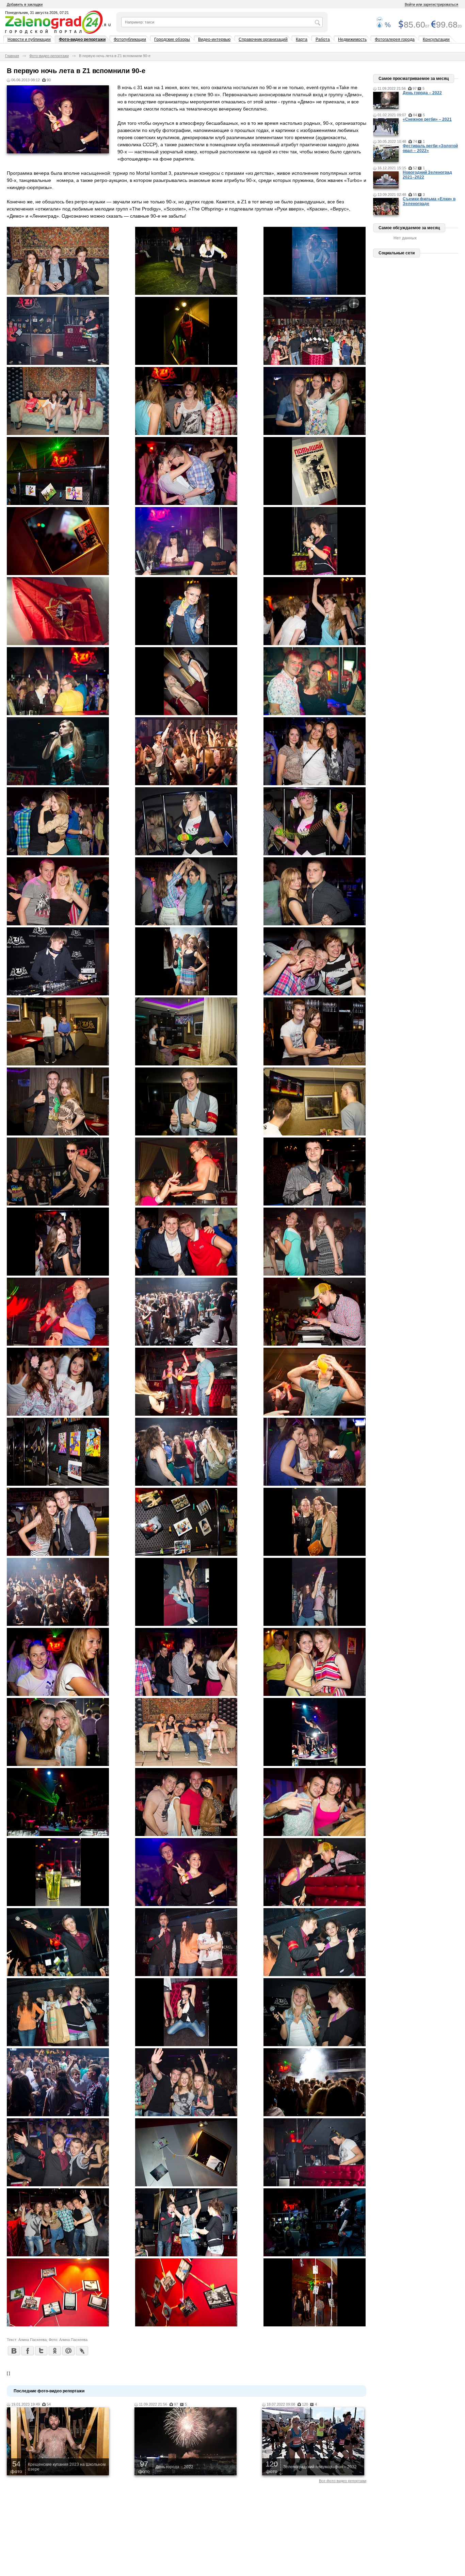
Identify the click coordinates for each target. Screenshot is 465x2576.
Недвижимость (352, 39)
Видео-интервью (214, 39)
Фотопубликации (130, 39)
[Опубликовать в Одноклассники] (54, 2351)
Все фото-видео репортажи (343, 2481)
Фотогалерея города (395, 39)
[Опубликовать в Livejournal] (82, 2351)
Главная (12, 56)
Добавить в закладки (25, 4)
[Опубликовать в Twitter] (41, 2351)
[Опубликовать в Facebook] (27, 2351)
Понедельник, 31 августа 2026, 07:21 (37, 13)
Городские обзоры (172, 39)
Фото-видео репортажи (82, 39)
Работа (323, 39)
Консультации (436, 39)
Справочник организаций (263, 39)
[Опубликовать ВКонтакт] (14, 2351)
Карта (302, 39)
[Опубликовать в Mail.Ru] (68, 2351)
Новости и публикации (29, 39)
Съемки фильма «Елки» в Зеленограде (429, 201)
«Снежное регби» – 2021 (427, 119)
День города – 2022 (422, 93)
